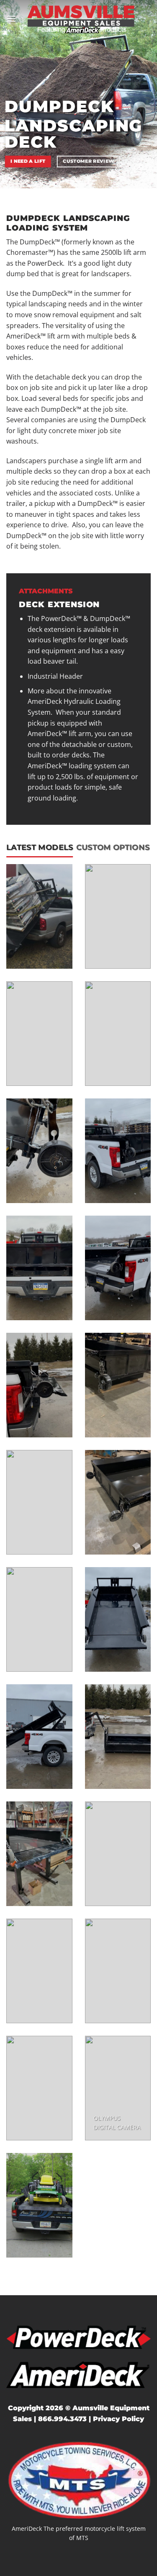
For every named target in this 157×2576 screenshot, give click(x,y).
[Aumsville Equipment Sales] (81, 19)
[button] (11, 19)
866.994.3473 (62, 2419)
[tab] (40, 847)
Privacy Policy (118, 2419)
